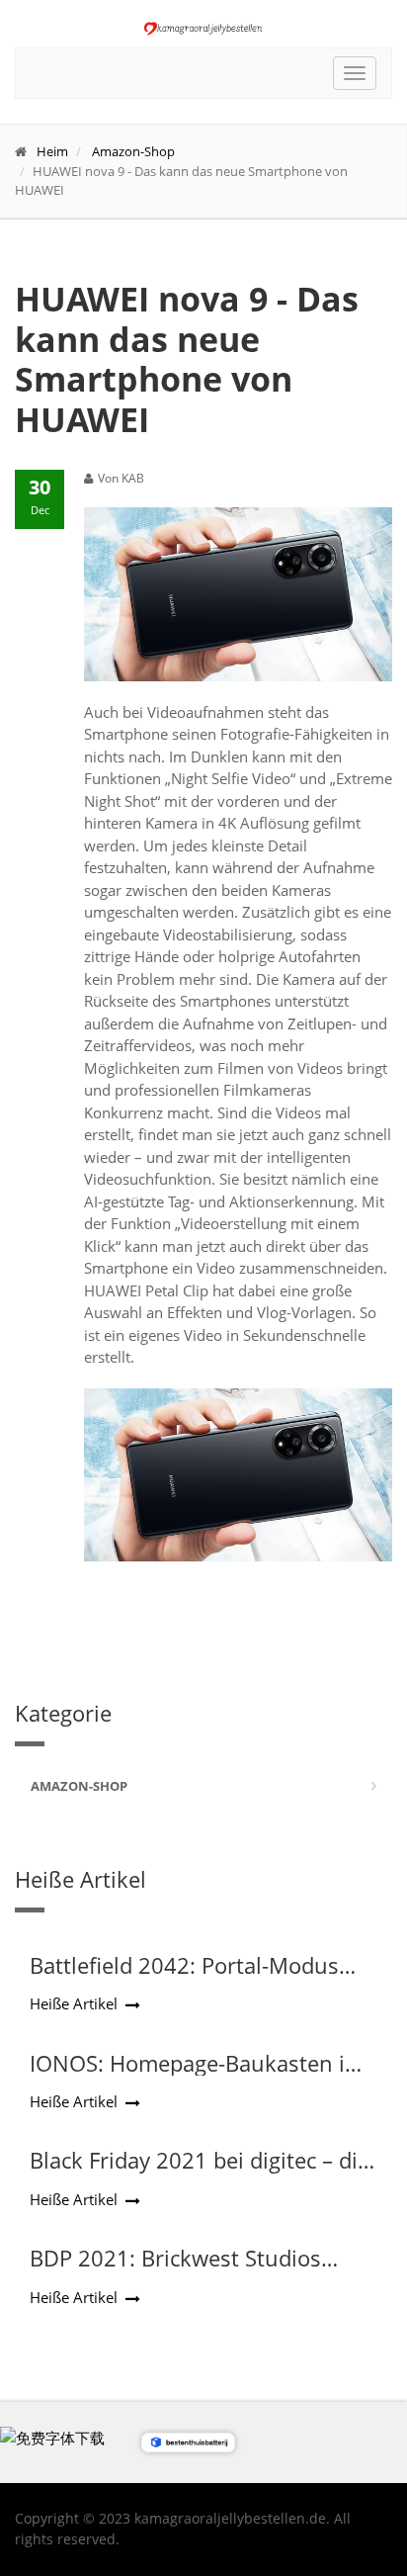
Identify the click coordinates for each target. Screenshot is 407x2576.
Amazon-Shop (133, 151)
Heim (52, 151)
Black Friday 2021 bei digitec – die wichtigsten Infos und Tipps (200, 2173)
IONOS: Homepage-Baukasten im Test (197, 2076)
